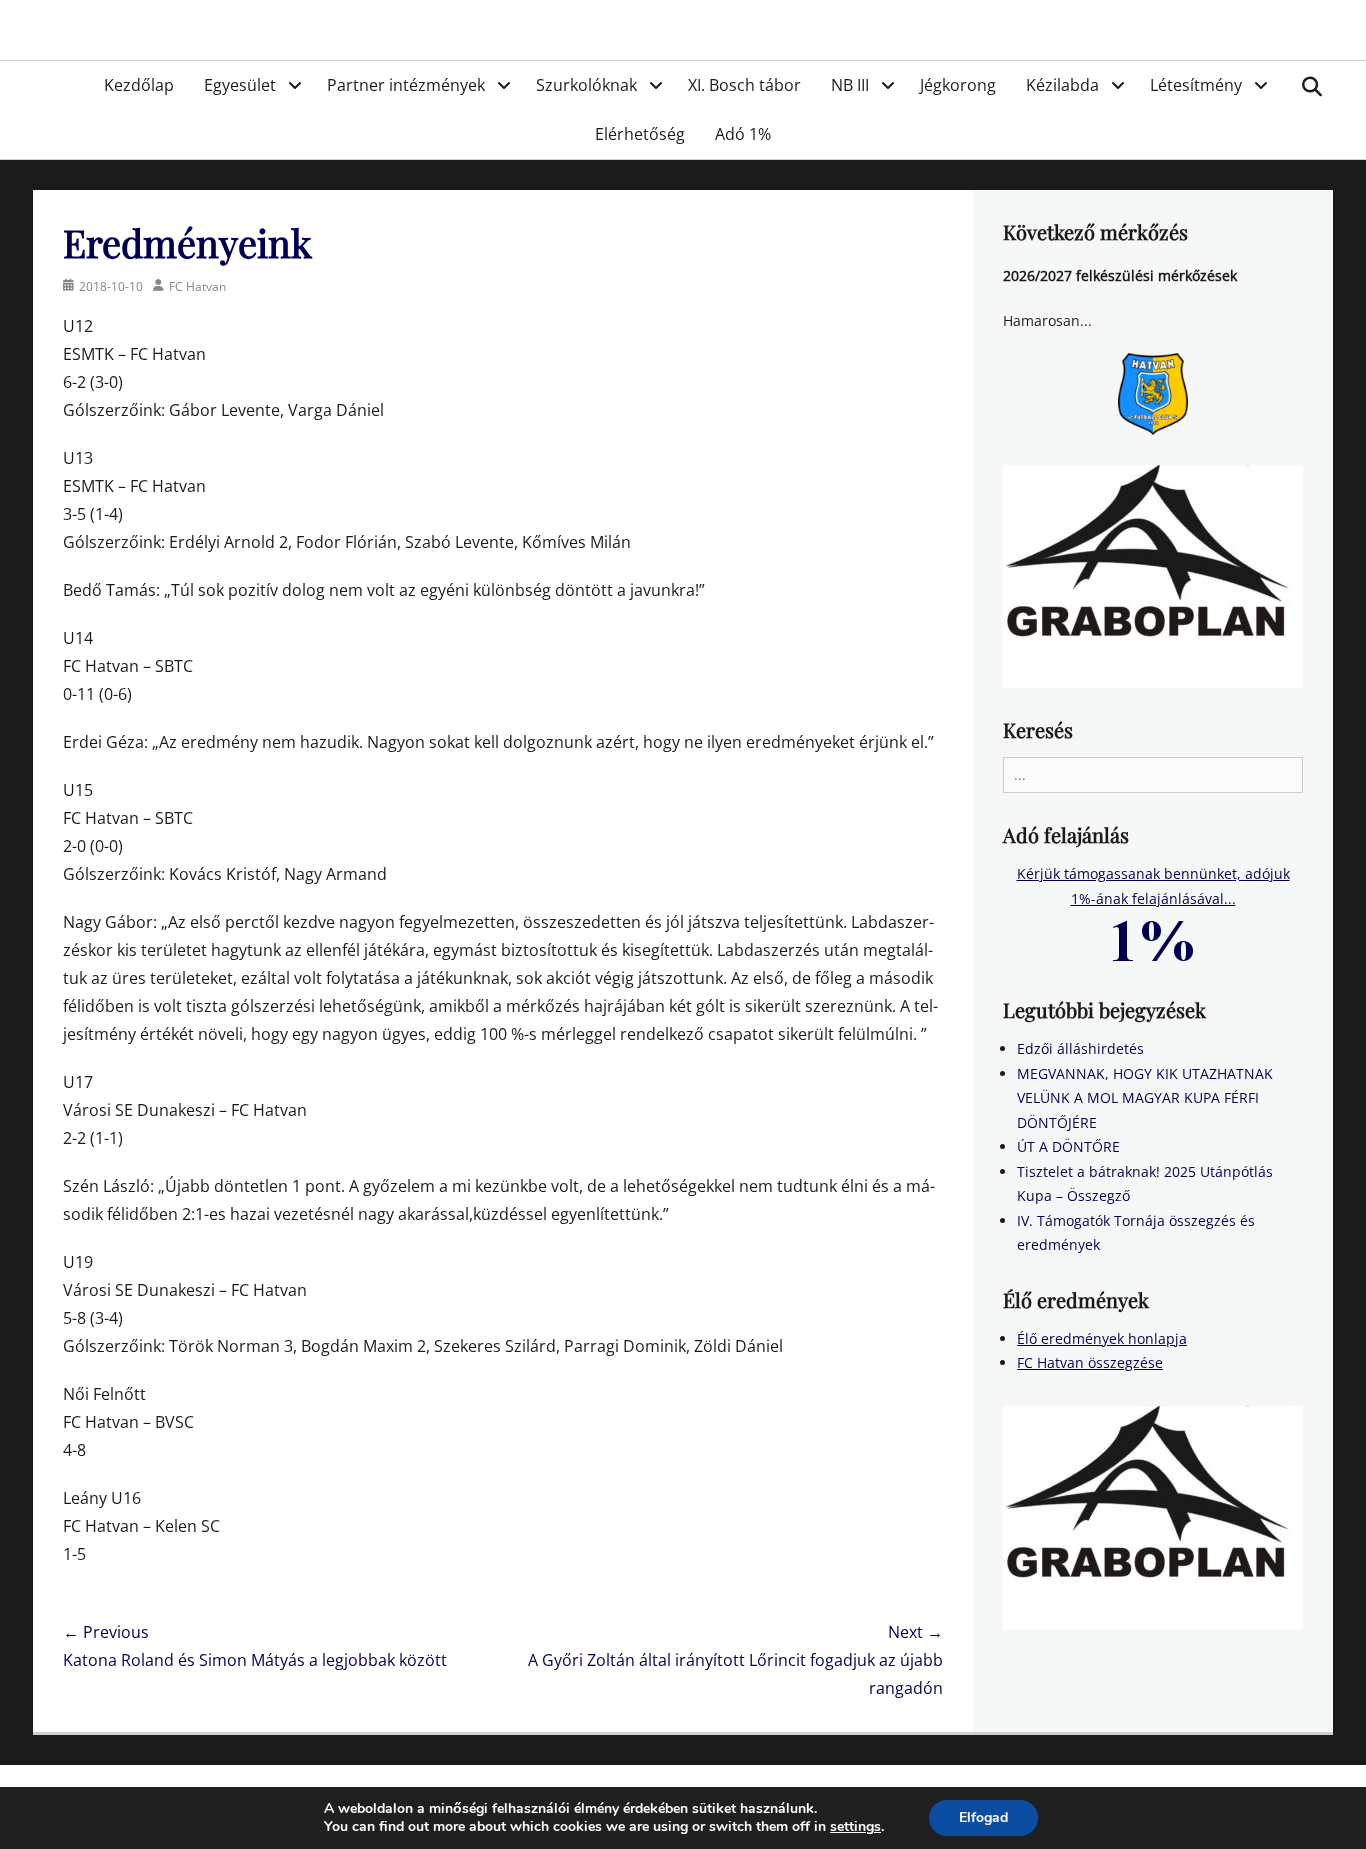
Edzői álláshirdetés (1080, 1048)
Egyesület (240, 85)
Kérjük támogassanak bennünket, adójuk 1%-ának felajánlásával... (1153, 886)
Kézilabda (1062, 85)
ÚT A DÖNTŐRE (1068, 1146)
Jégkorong (958, 85)
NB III (850, 85)
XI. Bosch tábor (744, 85)
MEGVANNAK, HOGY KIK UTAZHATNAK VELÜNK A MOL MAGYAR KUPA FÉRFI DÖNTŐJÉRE (1145, 1098)
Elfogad (983, 1817)
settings (855, 1827)
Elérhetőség (640, 134)
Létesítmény (1196, 85)
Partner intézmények (406, 85)
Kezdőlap (139, 85)
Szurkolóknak (586, 85)
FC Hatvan (197, 286)
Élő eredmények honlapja (1102, 1338)
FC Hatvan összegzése (1090, 1362)
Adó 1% (743, 134)
